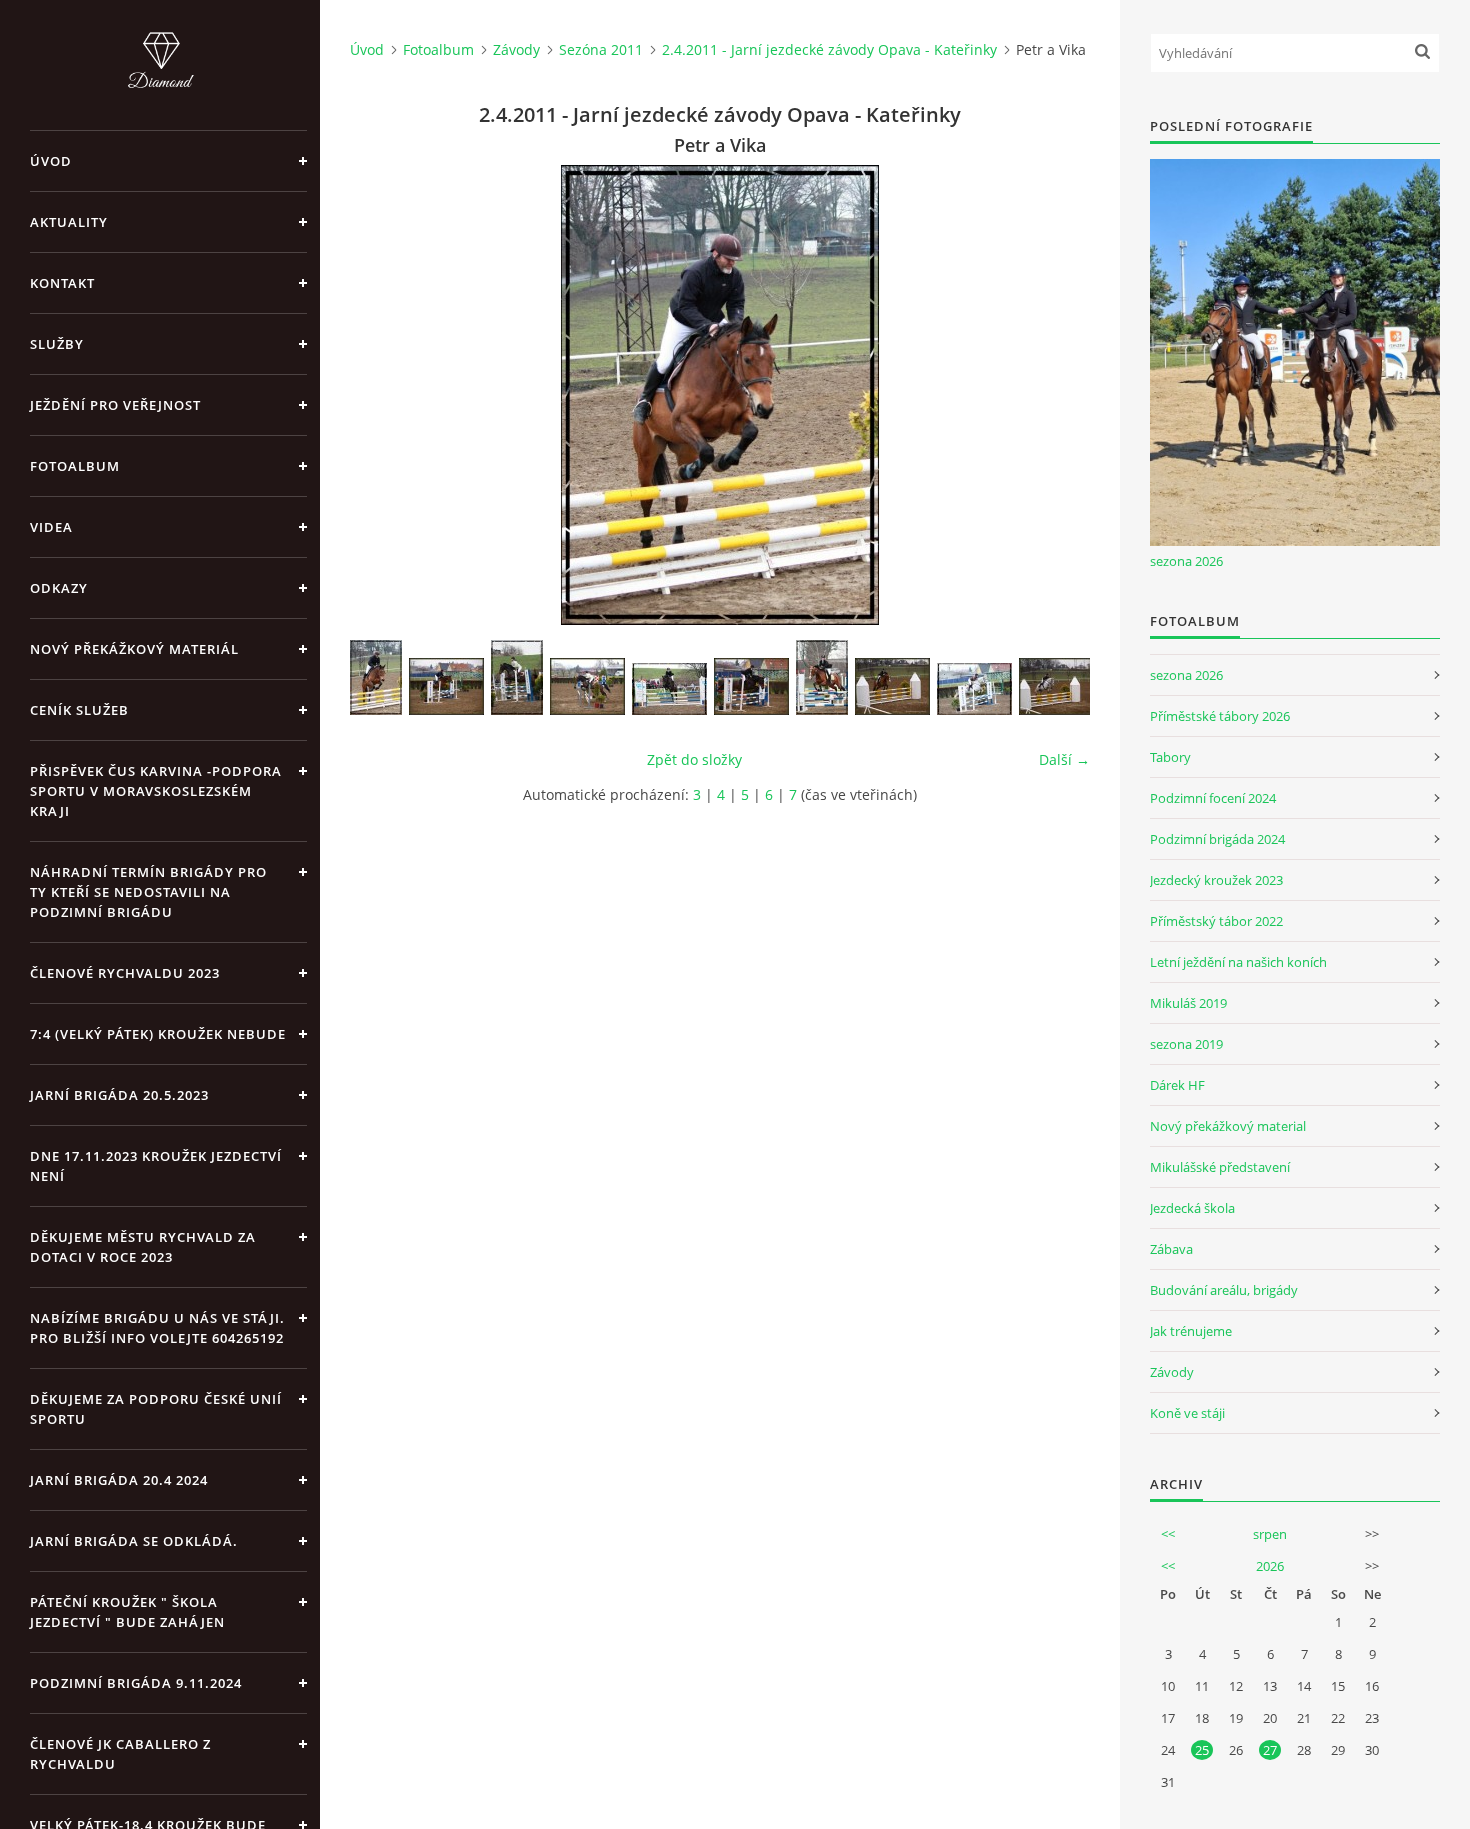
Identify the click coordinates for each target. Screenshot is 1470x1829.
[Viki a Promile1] (822, 677)
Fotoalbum (75, 466)
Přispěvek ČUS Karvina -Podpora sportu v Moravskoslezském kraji (156, 791)
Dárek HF (1177, 1085)
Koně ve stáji (1187, 1413)
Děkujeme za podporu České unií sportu (156, 1409)
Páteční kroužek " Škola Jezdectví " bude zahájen (127, 1612)
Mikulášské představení (1220, 1167)
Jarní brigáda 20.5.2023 (119, 1095)
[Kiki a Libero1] (1056, 686)
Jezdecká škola (1192, 1208)
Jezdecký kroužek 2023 (1216, 880)
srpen (1270, 1534)
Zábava (1171, 1249)
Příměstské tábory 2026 (1220, 716)
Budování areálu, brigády (1224, 1290)
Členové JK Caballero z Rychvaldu (120, 1754)
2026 (1270, 1566)
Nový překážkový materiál (134, 649)
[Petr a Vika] (376, 677)
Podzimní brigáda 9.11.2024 (136, 1683)
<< (1168, 1534)
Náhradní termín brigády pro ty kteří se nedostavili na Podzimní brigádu (148, 892)
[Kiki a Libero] (974, 689)
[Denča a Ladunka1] (587, 686)
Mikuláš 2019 (1188, 1003)
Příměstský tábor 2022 (1216, 921)
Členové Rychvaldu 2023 (125, 973)
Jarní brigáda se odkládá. (134, 1541)
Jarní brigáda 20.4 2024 (119, 1480)
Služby (57, 344)
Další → (1064, 759)
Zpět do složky (694, 759)
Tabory (1170, 757)
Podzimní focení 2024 (1213, 798)
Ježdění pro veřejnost (115, 405)
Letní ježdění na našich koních (1238, 962)
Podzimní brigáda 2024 (1217, 839)
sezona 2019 (1186, 1044)
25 (1202, 1750)
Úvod (51, 161)
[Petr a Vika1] (446, 686)
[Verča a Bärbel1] (751, 686)
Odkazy (59, 588)
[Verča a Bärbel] (669, 689)
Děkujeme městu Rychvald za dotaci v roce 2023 (143, 1247)
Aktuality (69, 222)
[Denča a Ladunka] (517, 677)
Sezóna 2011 (601, 49)
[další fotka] (1057, 395)
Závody (516, 49)
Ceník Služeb (79, 710)
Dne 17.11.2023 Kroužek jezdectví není (156, 1166)
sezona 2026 (1186, 561)
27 (1270, 1750)
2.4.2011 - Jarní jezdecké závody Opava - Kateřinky (829, 49)
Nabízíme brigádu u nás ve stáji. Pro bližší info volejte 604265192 (157, 1328)
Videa (51, 527)
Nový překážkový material (1228, 1126)
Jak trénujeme (1191, 1331)
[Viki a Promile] (892, 686)
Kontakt (62, 283)
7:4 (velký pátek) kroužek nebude (158, 1034)
